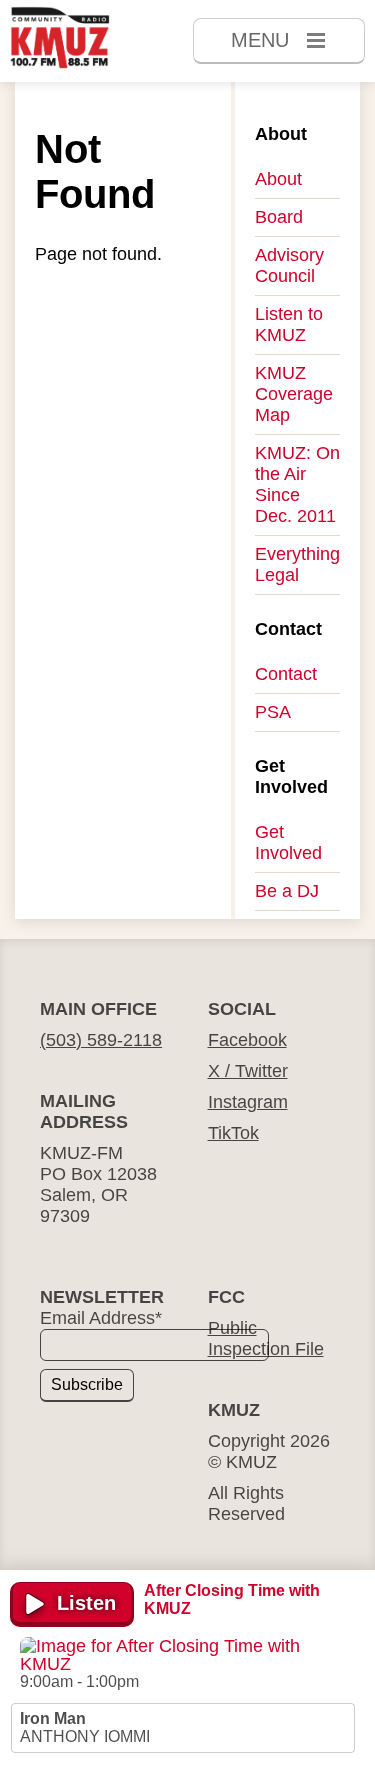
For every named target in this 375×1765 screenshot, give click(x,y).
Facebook (247, 1040)
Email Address (101, 1318)
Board (279, 217)
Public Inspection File (266, 1338)
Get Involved (288, 842)
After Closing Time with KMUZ (232, 1599)
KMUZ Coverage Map (294, 394)
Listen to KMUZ (289, 324)
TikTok (233, 1133)
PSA (273, 712)
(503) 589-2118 (101, 1040)
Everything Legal (297, 564)
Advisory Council (289, 265)
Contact (286, 674)
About (278, 179)
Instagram (248, 1102)
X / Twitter (248, 1071)
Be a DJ (287, 891)
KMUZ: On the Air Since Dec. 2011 (297, 484)
